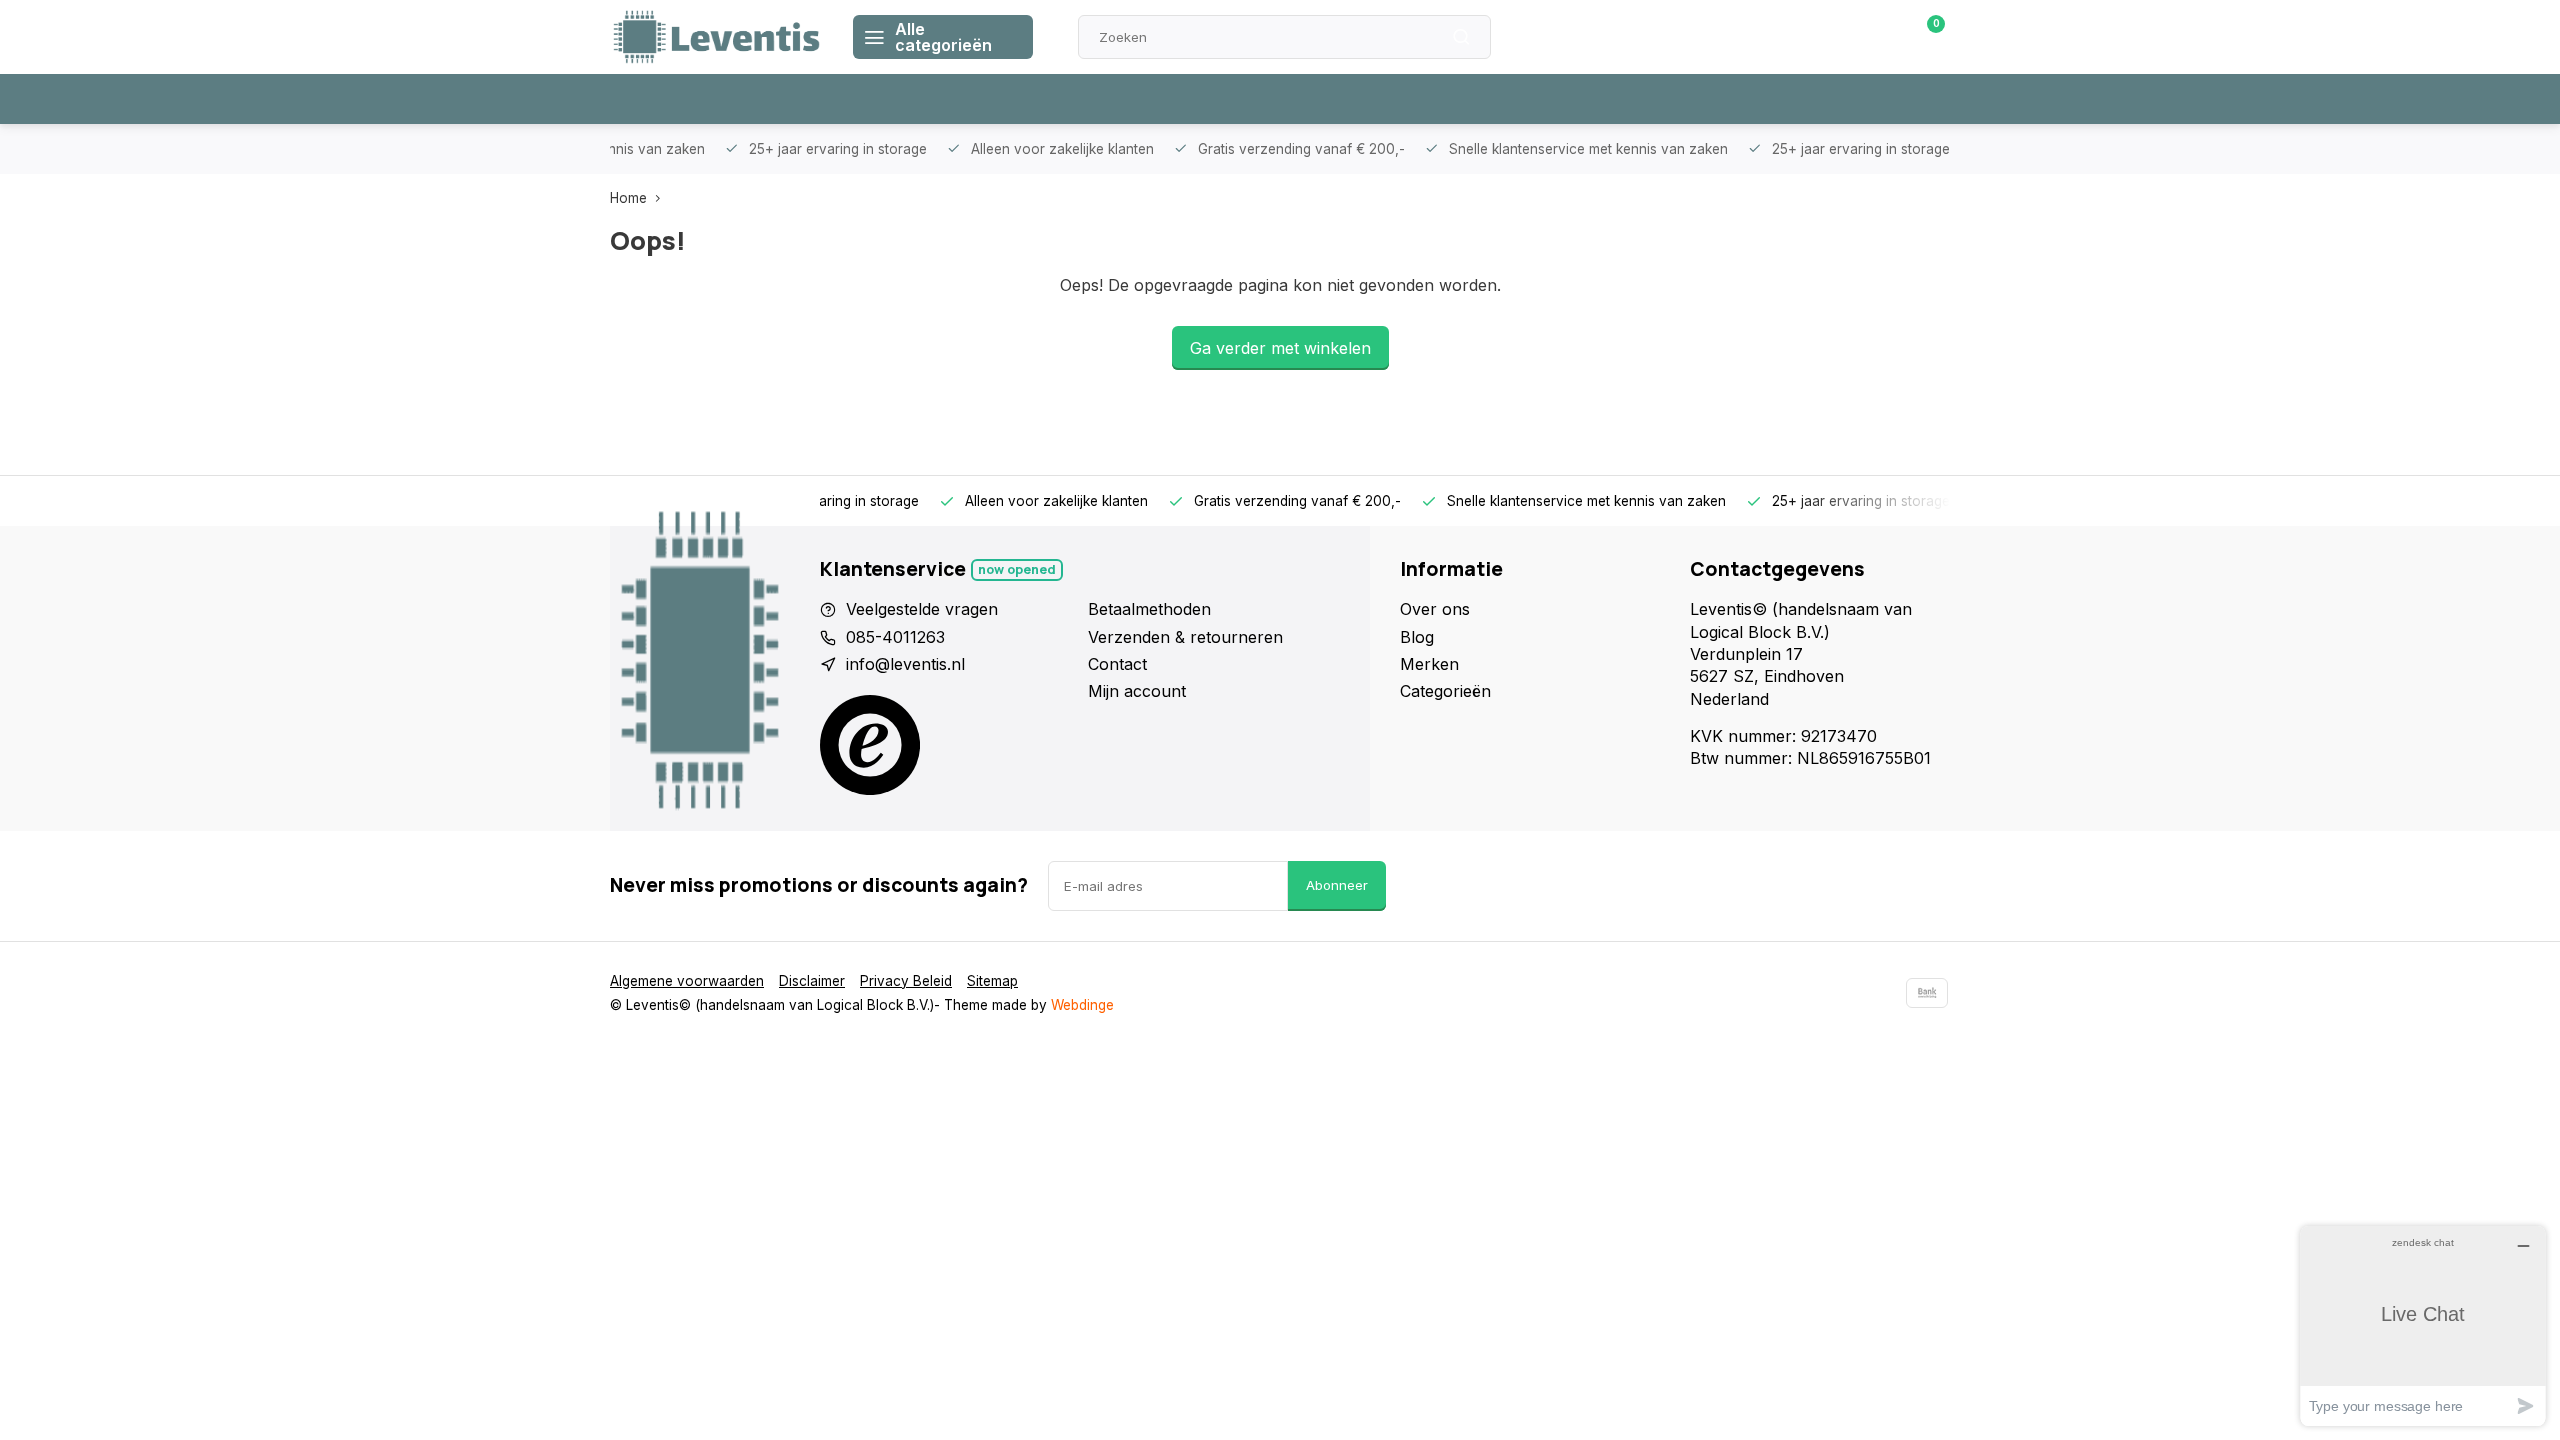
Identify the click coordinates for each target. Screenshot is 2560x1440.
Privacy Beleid (906, 981)
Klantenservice (1723, 37)
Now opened (1017, 569)
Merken (1429, 664)
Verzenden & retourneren (1185, 637)
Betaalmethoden (1149, 609)
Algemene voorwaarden (687, 981)
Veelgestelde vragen (922, 609)
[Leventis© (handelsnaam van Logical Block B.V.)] (716, 37)
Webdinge (1082, 1005)
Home (628, 198)
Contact (1117, 664)
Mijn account (1137, 691)
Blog (1417, 637)
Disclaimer (812, 981)
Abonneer (1337, 885)
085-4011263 (895, 637)
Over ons (1435, 609)
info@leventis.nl (905, 664)
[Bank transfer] (1927, 993)
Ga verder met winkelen (1280, 348)
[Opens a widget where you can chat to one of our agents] (2423, 1325)
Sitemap (992, 981)
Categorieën (1445, 691)
